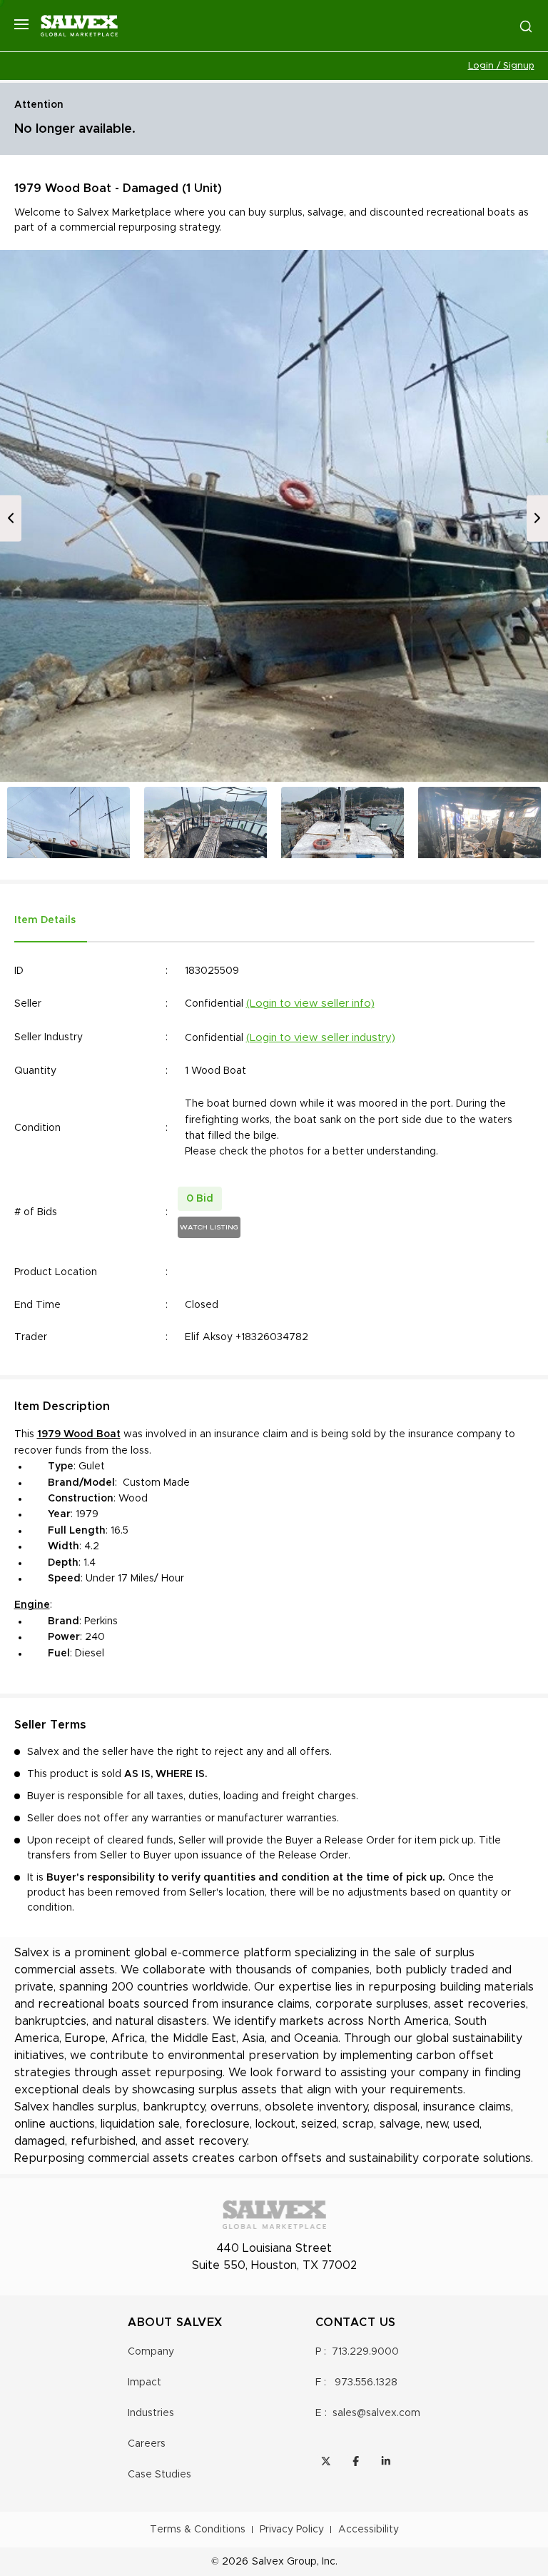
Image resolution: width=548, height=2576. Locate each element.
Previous (11, 518)
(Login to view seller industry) (321, 1038)
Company (151, 2352)
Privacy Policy (292, 2530)
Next (537, 518)
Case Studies (159, 2475)
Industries (151, 2413)
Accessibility (369, 2530)
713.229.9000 (365, 2352)
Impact (144, 2383)
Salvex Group (284, 2562)
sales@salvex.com (376, 2413)
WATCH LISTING (209, 1227)
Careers (147, 2444)
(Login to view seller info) (310, 1003)
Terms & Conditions (198, 2530)
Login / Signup (501, 66)
